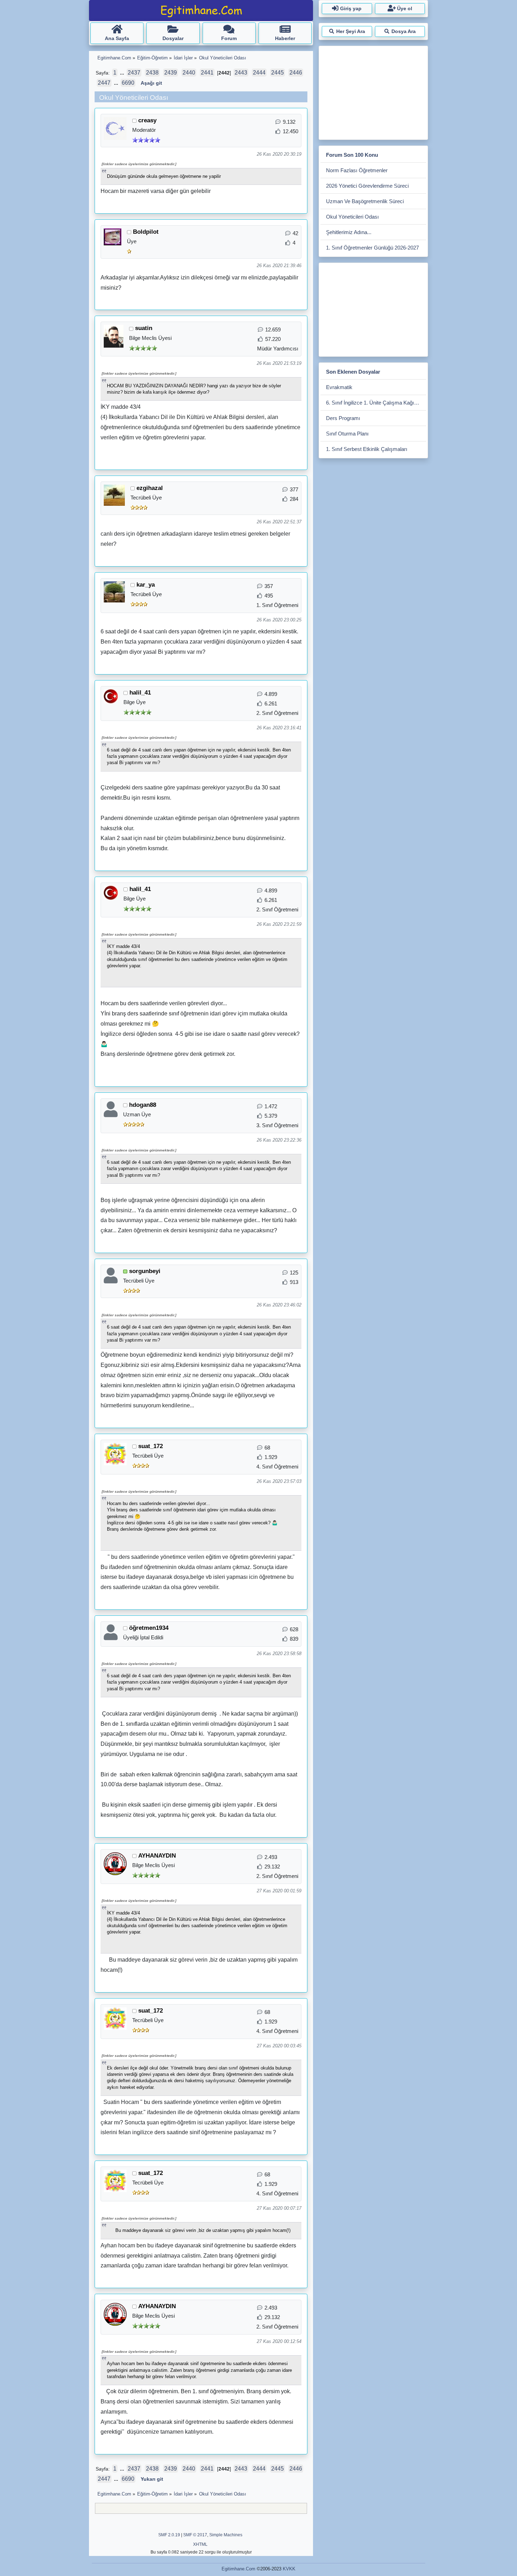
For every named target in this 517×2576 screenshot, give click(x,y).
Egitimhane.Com (238, 2569)
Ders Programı (343, 418)
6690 (128, 83)
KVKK (289, 2569)
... (123, 73)
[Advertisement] (373, 91)
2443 (241, 73)
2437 (134, 73)
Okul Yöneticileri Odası (352, 217)
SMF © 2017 (195, 2535)
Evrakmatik (339, 387)
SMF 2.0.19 (169, 2535)
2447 (104, 83)
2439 (171, 73)
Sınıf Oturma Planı (347, 434)
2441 (207, 73)
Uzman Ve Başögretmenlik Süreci (365, 201)
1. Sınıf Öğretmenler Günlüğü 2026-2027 (372, 248)
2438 (152, 73)
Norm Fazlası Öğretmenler (357, 170)
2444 (259, 73)
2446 (296, 73)
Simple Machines (226, 2535)
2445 (277, 73)
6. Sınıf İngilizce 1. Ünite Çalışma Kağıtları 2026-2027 (376, 403)
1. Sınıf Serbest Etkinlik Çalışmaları (367, 449)
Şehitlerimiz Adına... (349, 232)
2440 (189, 73)
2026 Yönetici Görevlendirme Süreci (367, 186)
